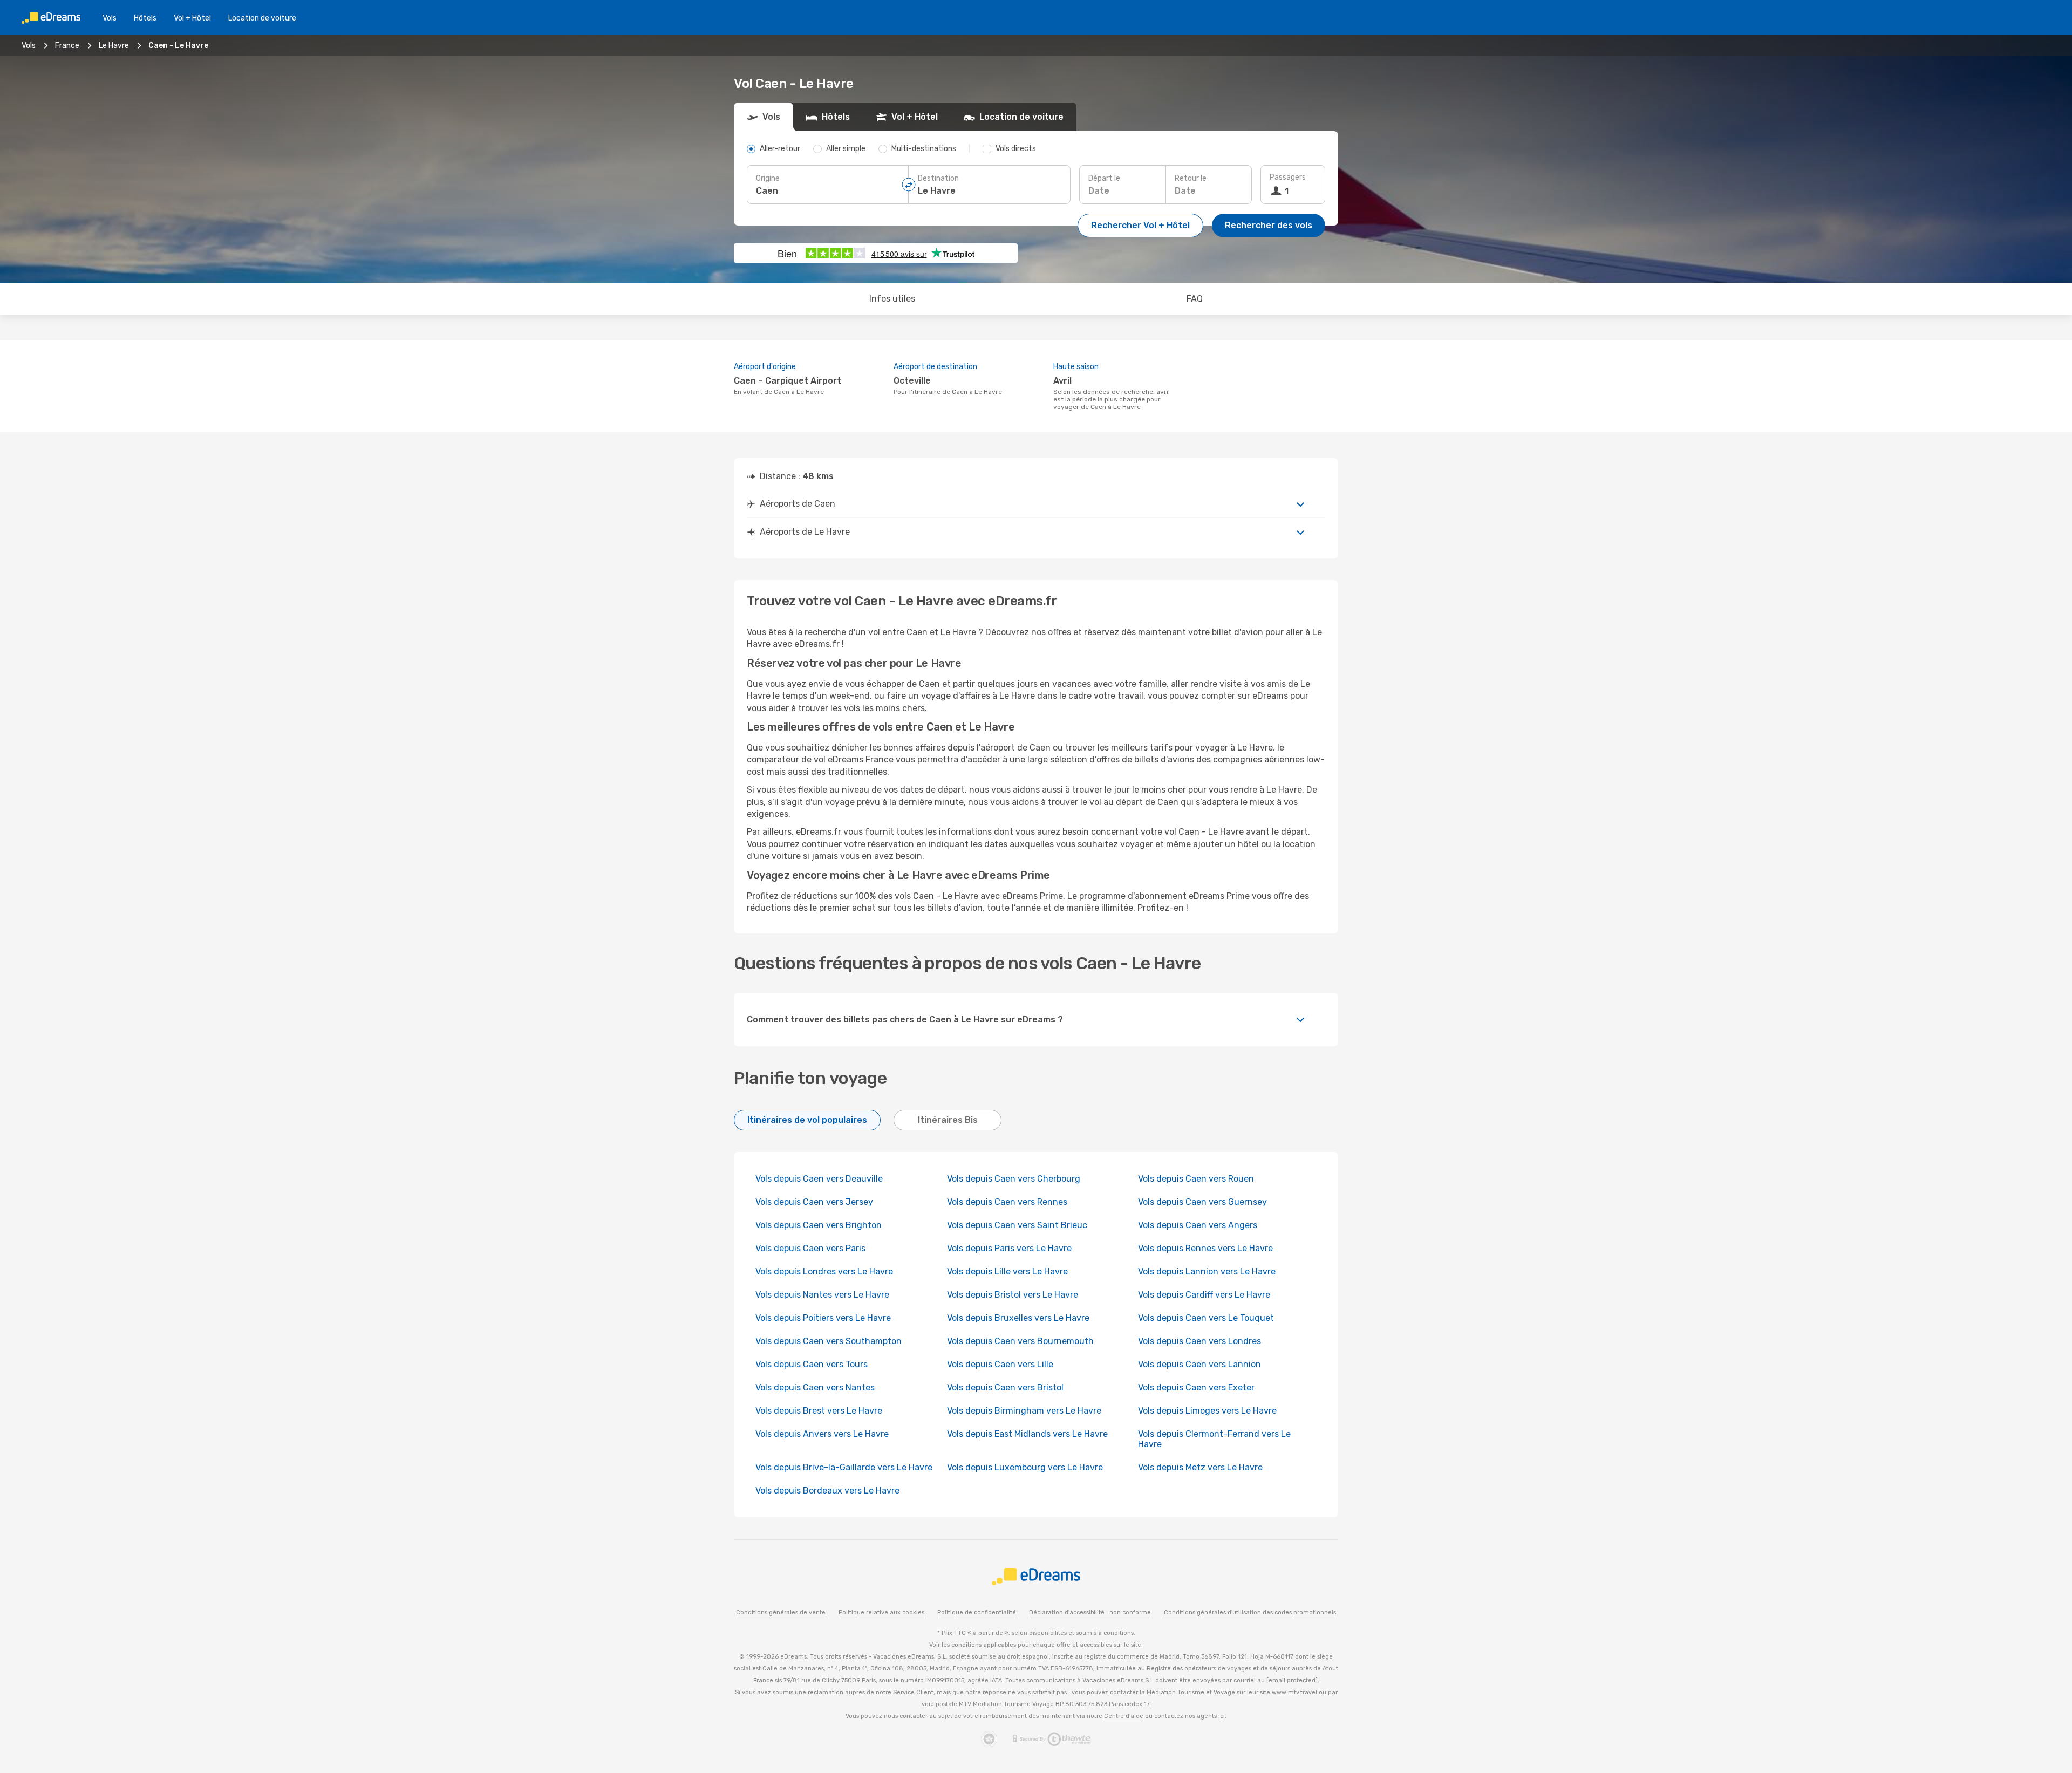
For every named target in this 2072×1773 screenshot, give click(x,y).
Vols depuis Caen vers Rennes (1007, 1202)
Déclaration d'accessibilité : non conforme (1090, 1612)
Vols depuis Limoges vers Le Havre (1207, 1411)
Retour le (1191, 178)
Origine (768, 178)
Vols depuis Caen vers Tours (812, 1364)
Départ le (1104, 178)
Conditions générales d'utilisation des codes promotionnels (1250, 1612)
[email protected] (1292, 1680)
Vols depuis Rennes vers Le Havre (1205, 1248)
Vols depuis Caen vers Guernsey (1202, 1202)
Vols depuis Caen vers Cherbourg (1014, 1179)
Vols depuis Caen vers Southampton (829, 1341)
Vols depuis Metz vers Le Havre (1200, 1467)
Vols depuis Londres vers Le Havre (824, 1271)
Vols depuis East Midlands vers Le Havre (1027, 1434)
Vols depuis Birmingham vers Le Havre (1024, 1411)
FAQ (1195, 299)
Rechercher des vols (1269, 225)
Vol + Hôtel (192, 18)
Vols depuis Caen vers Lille (1000, 1364)
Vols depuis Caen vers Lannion (1199, 1364)
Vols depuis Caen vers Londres (1199, 1341)
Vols (110, 18)
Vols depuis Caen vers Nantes (815, 1387)
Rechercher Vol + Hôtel (1140, 225)
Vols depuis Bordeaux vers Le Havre (827, 1491)
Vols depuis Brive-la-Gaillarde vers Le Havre (844, 1467)
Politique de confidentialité (977, 1612)
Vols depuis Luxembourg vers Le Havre (1025, 1467)
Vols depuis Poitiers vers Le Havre (823, 1318)
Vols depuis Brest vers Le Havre (819, 1411)
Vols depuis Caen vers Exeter (1196, 1387)
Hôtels (145, 18)
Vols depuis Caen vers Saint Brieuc (1017, 1225)
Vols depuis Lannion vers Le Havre (1207, 1271)
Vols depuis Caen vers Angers (1198, 1225)
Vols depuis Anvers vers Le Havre (822, 1434)
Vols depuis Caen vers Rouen (1196, 1179)
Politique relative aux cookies (881, 1612)
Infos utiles (892, 299)
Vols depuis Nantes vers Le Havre (822, 1295)
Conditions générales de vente (781, 1612)
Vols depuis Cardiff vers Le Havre (1204, 1295)
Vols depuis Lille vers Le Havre (1007, 1271)
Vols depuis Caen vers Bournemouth (1020, 1341)
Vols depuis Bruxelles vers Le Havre (1018, 1318)
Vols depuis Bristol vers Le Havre (1013, 1295)
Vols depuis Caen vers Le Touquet (1206, 1318)
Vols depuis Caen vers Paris (810, 1248)
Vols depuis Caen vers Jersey (814, 1202)
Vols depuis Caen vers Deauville (819, 1179)
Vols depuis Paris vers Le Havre (1009, 1248)
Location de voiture (262, 18)
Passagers (1288, 177)
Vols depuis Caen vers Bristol (1005, 1387)
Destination (938, 178)
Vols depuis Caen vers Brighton (819, 1225)
